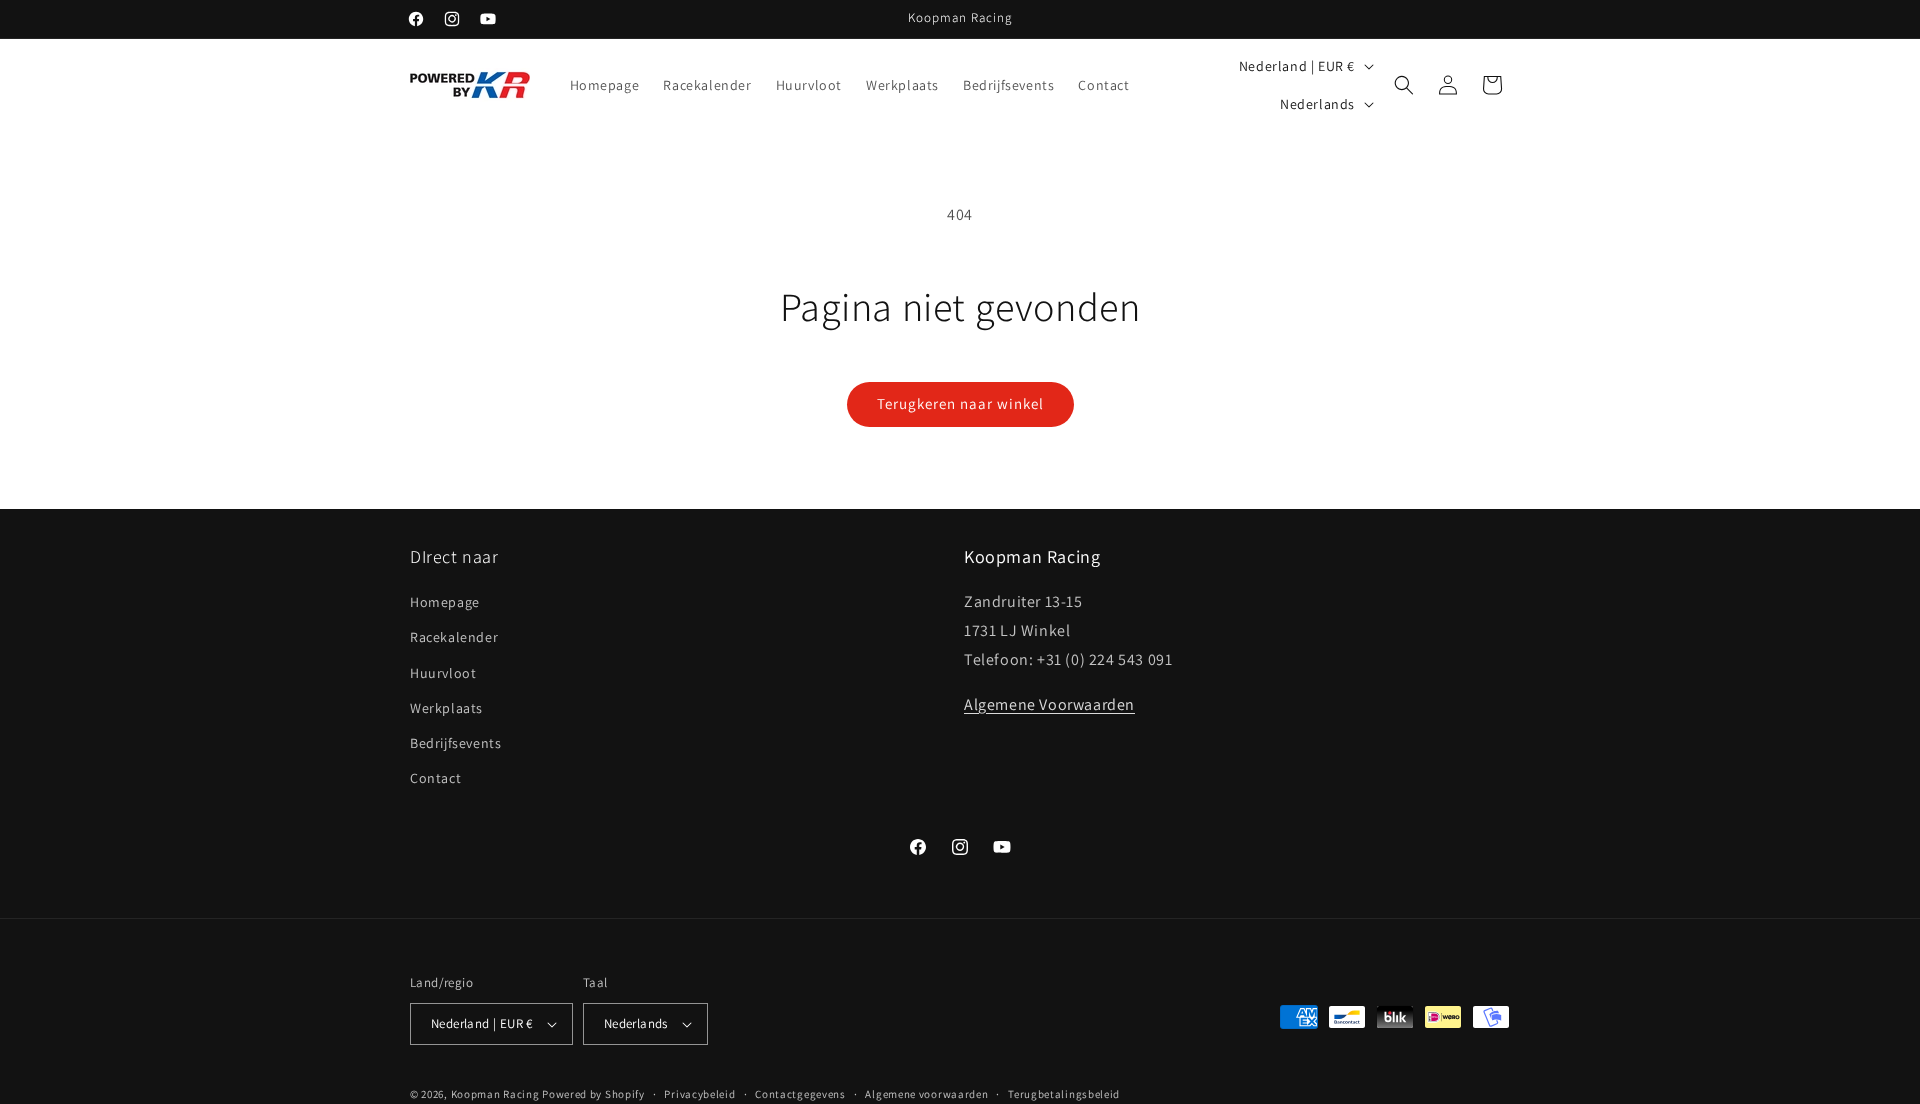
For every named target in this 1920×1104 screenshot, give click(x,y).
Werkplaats (446, 708)
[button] (1404, 85)
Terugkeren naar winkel (960, 403)
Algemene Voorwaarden (1049, 704)
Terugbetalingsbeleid (1064, 1094)
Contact (435, 778)
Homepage (445, 602)
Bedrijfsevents (455, 743)
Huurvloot (443, 673)
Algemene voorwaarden (926, 1094)
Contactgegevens (800, 1094)
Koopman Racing (495, 1094)
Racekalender (454, 637)
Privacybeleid (699, 1094)
